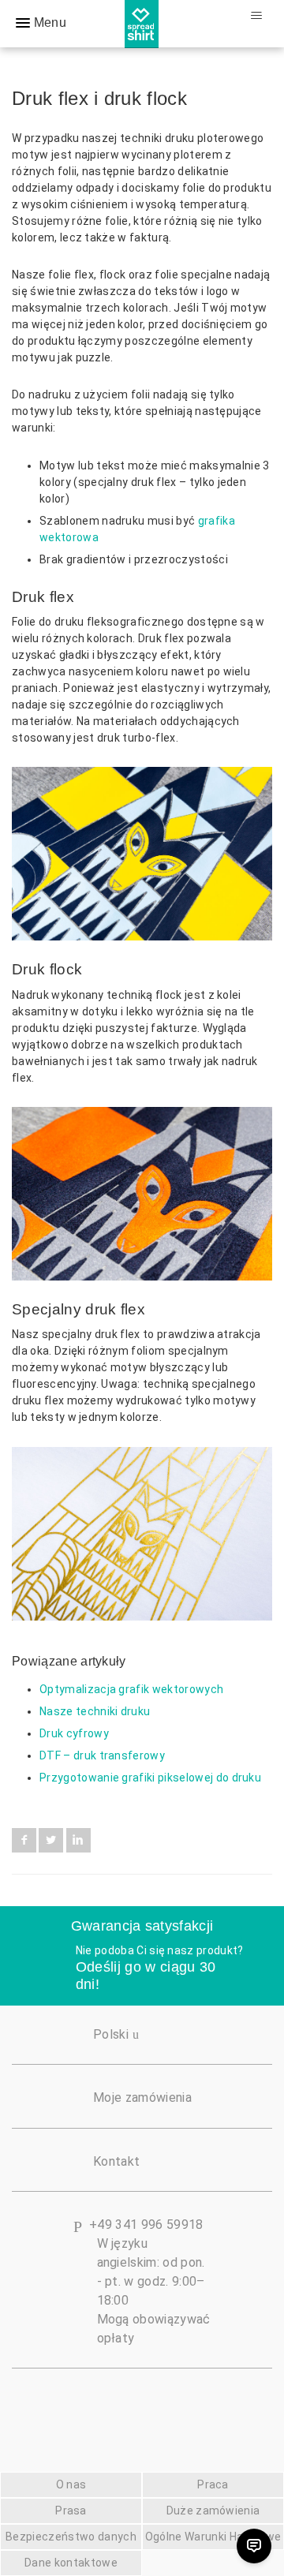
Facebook (24, 1840)
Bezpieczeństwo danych (71, 2537)
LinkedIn (78, 1840)
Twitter (51, 1840)
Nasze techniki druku (95, 1711)
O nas (71, 2484)
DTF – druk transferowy (102, 1755)
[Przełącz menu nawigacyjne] (256, 16)
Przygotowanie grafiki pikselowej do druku (150, 1778)
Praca (213, 2484)
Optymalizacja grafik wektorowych (131, 1689)
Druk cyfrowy (74, 1733)
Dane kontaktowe (71, 2563)
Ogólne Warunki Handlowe (213, 2537)
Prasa (71, 2511)
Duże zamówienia (213, 2511)
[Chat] (254, 2546)
